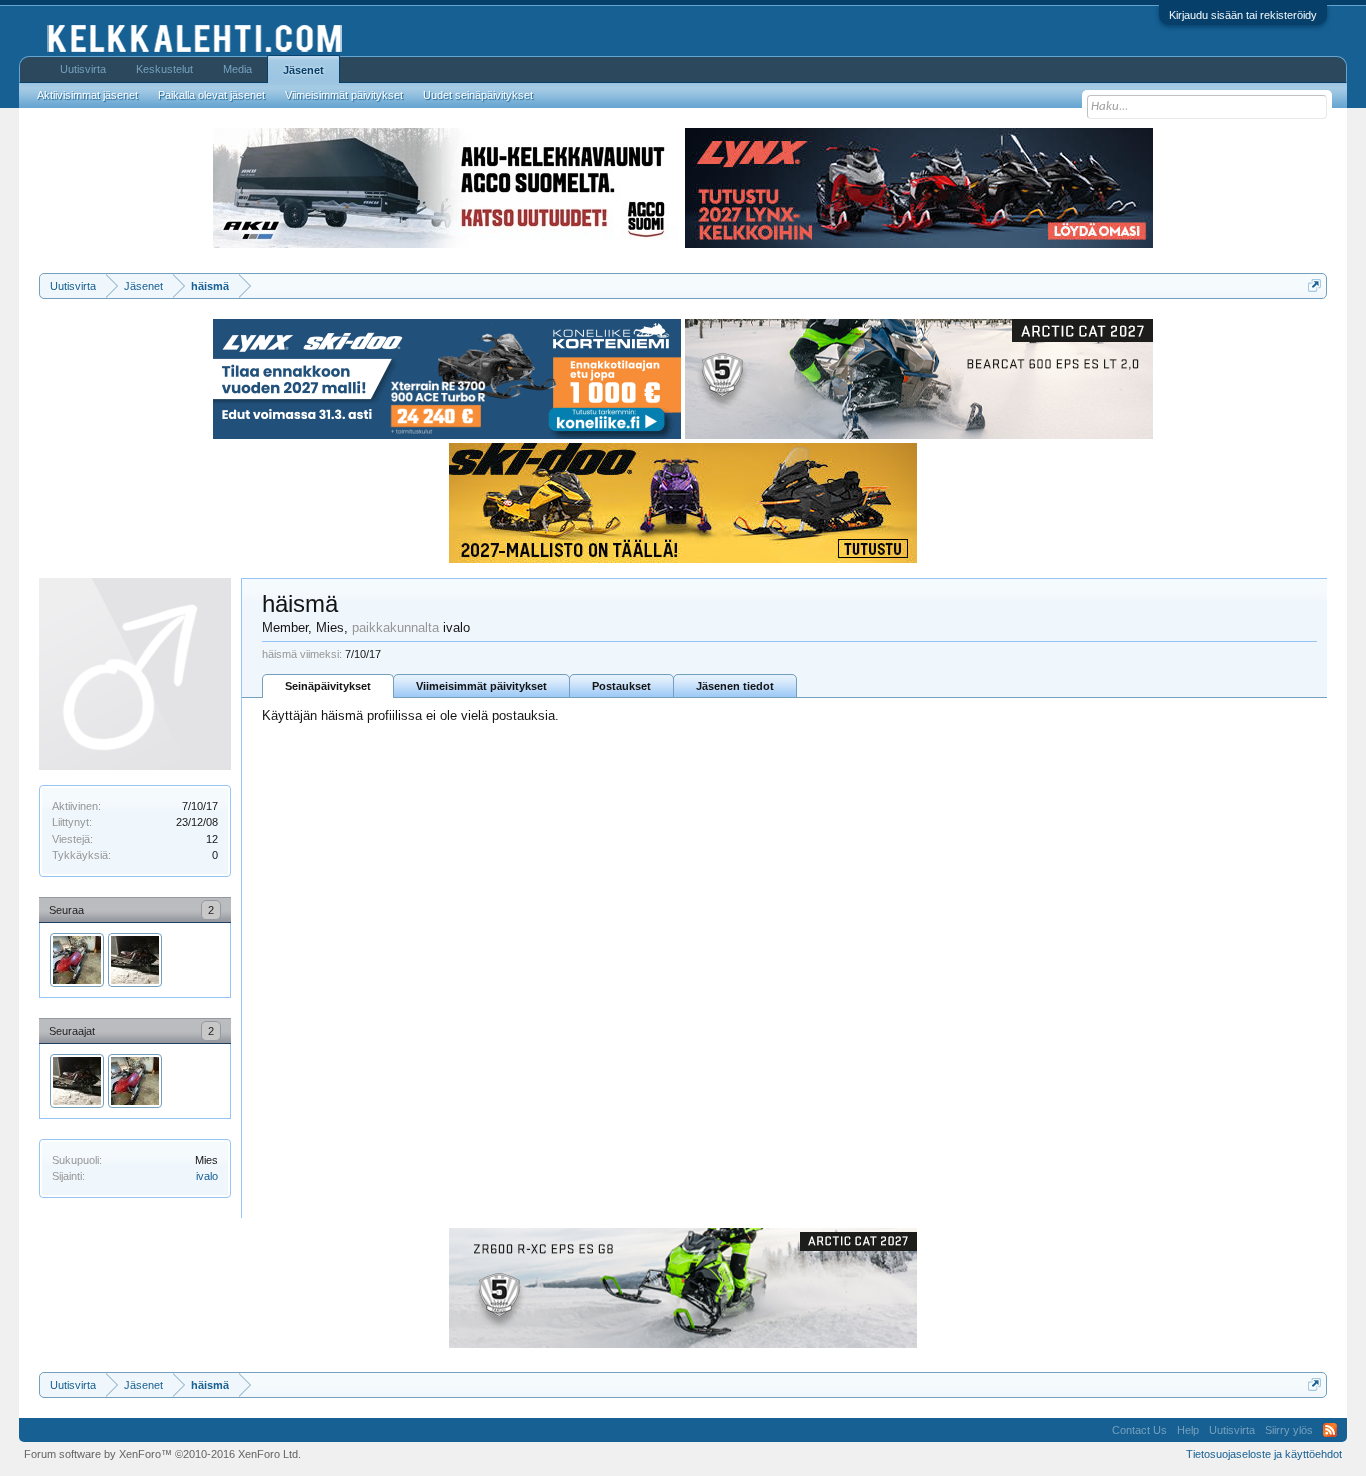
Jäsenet (303, 70)
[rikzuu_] (135, 960)
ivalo (207, 1176)
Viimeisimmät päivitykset (481, 686)
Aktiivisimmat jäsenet (87, 95)
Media (237, 69)
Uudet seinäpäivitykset (478, 95)
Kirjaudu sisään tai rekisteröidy (1243, 15)
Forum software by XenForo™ (162, 1454)
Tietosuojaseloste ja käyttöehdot (1264, 1454)
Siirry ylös (1289, 1430)
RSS (1330, 1430)
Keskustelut (164, 69)
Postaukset (621, 686)
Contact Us (1139, 1430)
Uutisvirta (83, 69)
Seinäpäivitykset (328, 686)
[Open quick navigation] (1314, 285)
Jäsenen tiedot (735, 686)
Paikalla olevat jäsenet (211, 95)
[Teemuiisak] (77, 960)
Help (1188, 1430)
